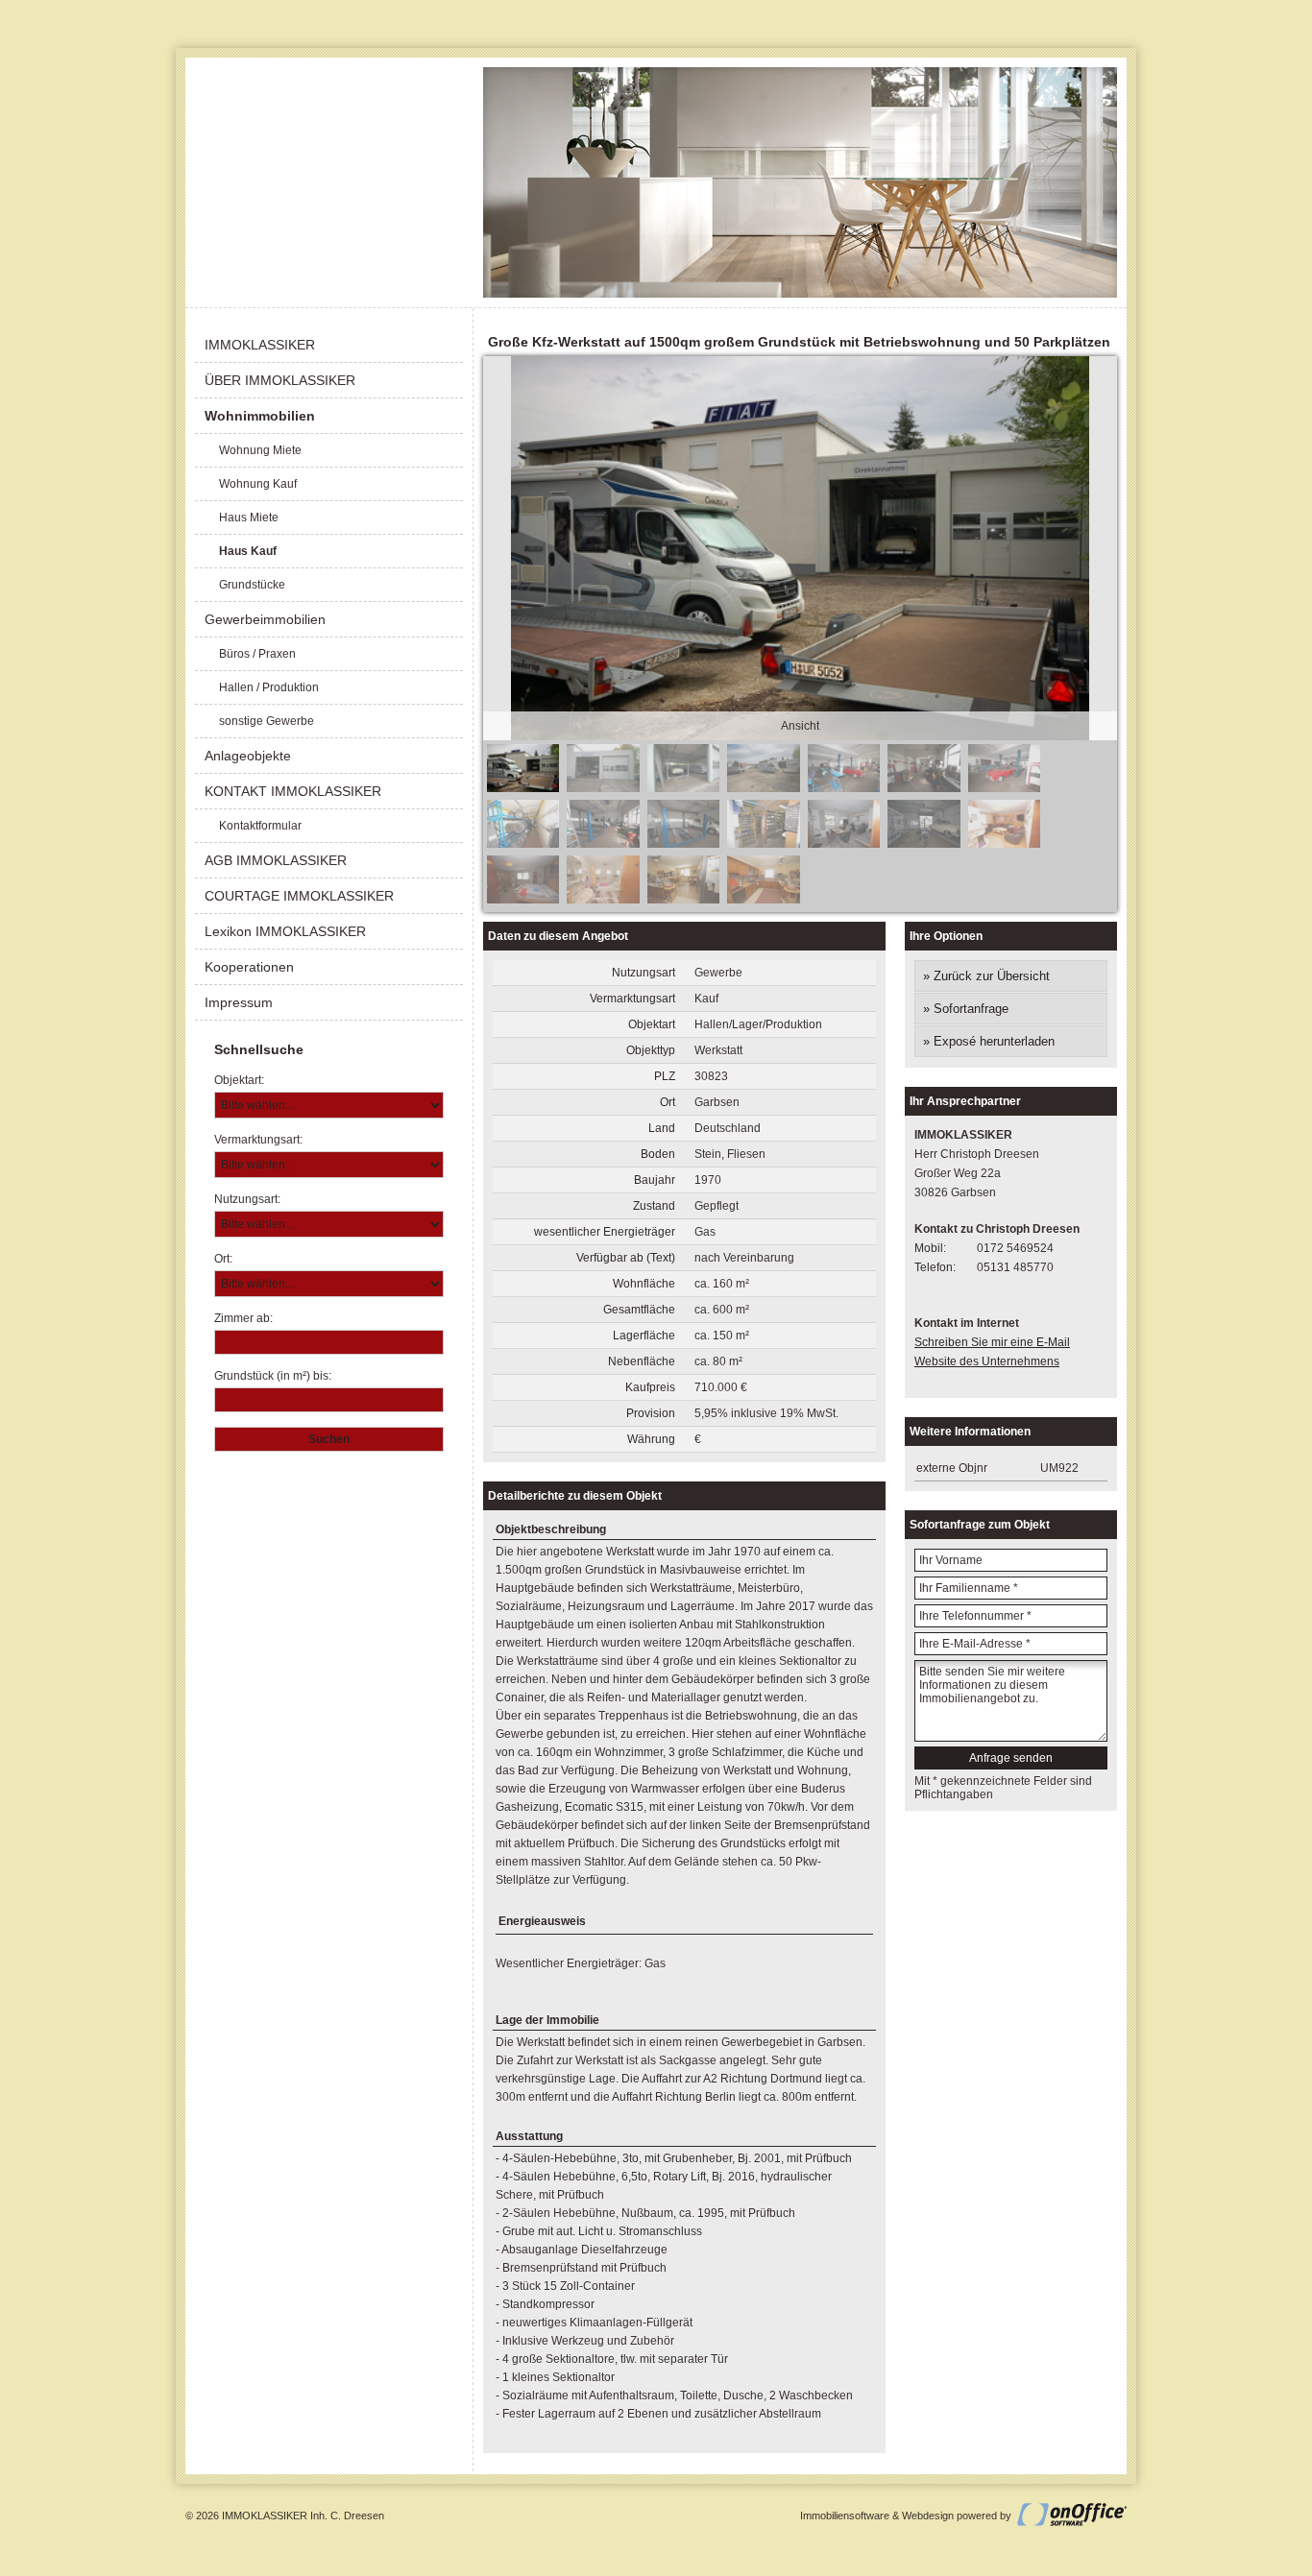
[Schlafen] (523, 900)
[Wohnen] (1004, 844)
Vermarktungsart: (258, 1140)
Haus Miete (249, 518)
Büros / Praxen (257, 654)
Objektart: (239, 1080)
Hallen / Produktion (269, 687)
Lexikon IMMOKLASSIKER (285, 931)
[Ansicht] (523, 788)
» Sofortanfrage (966, 1009)
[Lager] (763, 844)
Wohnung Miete (260, 450)
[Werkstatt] (844, 788)
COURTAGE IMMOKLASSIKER (299, 896)
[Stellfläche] (763, 788)
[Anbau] (603, 788)
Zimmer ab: (243, 1318)
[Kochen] (763, 900)
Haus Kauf (248, 551)
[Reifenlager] (523, 844)
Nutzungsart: (247, 1199)
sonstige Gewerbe (267, 721)
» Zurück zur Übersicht (986, 976)
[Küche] (683, 900)
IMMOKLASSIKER (260, 345)
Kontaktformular (260, 826)
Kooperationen (249, 967)
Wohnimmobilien (260, 416)
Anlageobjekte (248, 756)
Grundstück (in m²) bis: (273, 1376)
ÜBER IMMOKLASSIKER (280, 380)
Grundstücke (252, 585)
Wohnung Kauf (258, 484)
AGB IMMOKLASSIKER (276, 860)
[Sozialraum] (844, 844)
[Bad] (603, 900)
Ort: (223, 1259)
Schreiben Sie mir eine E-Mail (992, 1342)
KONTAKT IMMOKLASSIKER (293, 791)
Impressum (239, 1002)
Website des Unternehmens (987, 1361)
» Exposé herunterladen (989, 1041)
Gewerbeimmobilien (265, 619)
